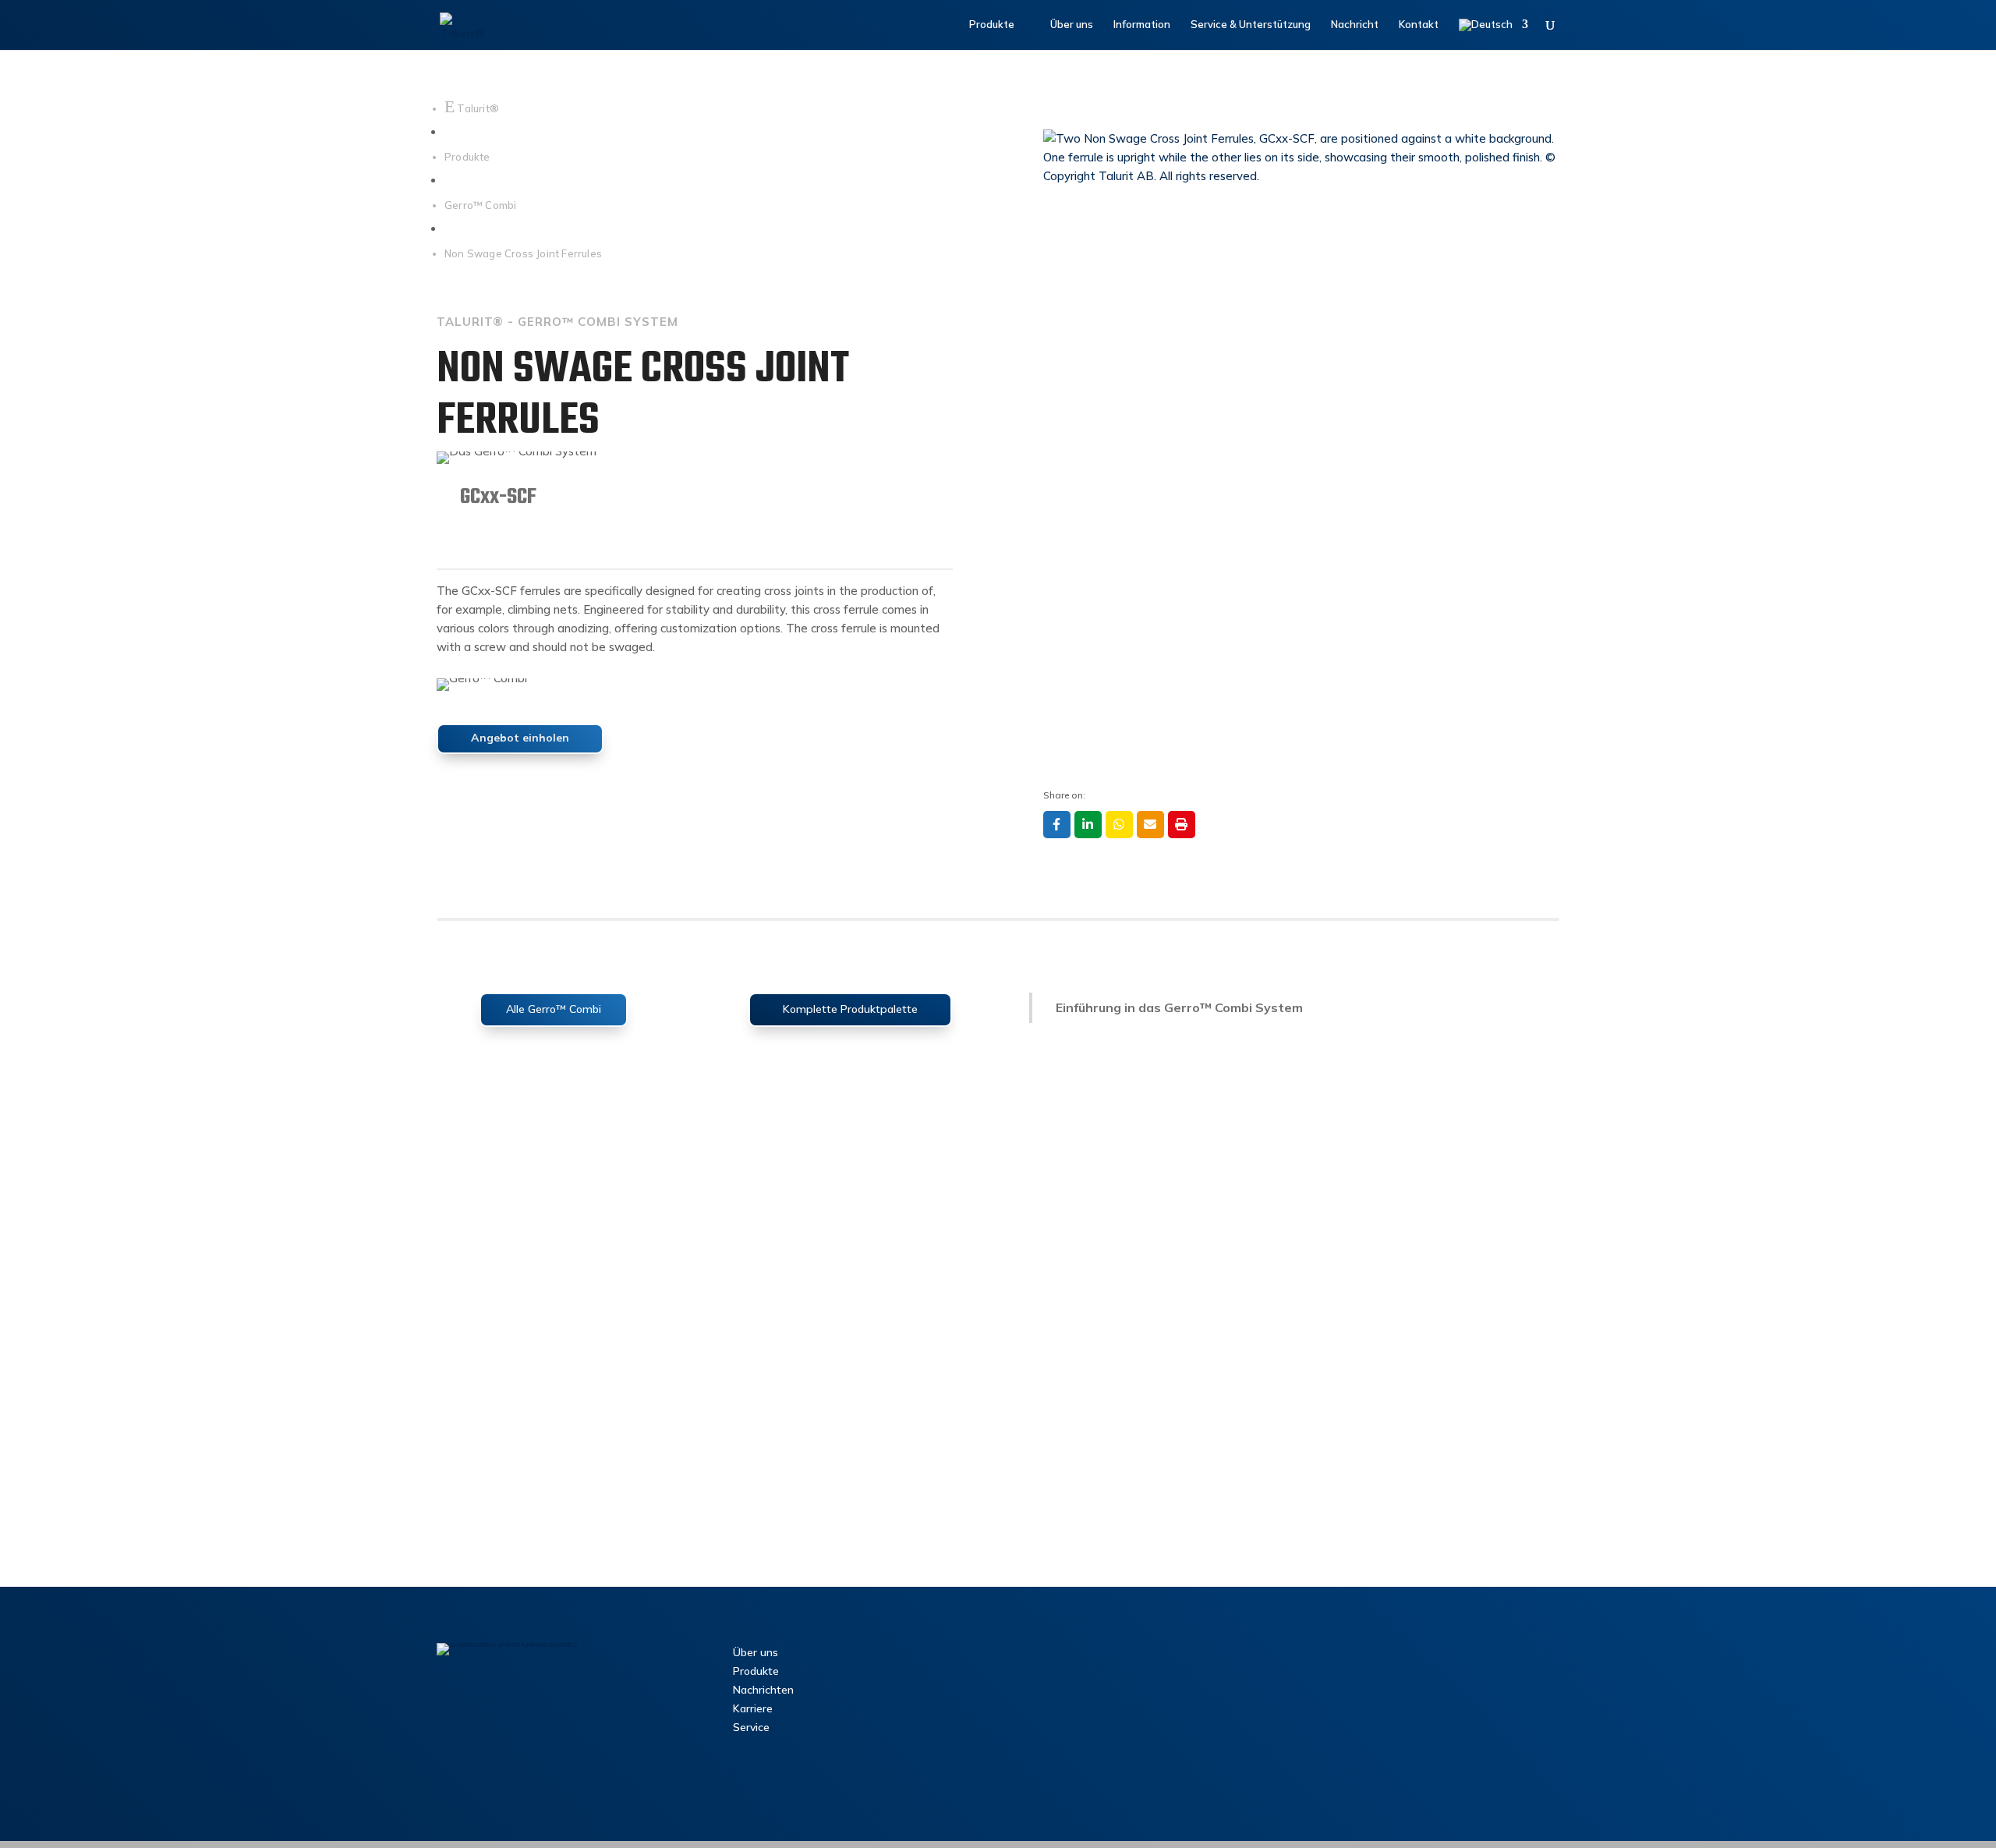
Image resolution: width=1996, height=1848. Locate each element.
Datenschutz (836, 1787)
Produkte (992, 25)
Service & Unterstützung (1251, 25)
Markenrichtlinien (916, 1787)
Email (1150, 825)
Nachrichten (763, 1690)
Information (1142, 25)
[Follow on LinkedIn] (483, 1711)
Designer (1419, 1810)
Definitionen (995, 1787)
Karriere (753, 1708)
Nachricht (1355, 25)
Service (751, 1727)
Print (1182, 825)
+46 (1091, 1716)
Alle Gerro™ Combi (554, 1009)
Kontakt (1419, 25)
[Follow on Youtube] (581, 1711)
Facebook (1057, 825)
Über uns (1072, 25)
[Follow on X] (548, 1711)
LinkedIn (1088, 825)
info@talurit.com (1089, 1696)
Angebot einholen (520, 738)
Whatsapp (1119, 825)
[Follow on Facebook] (450, 1711)
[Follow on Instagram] (515, 1711)
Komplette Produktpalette (850, 1009)
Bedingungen (765, 1787)
